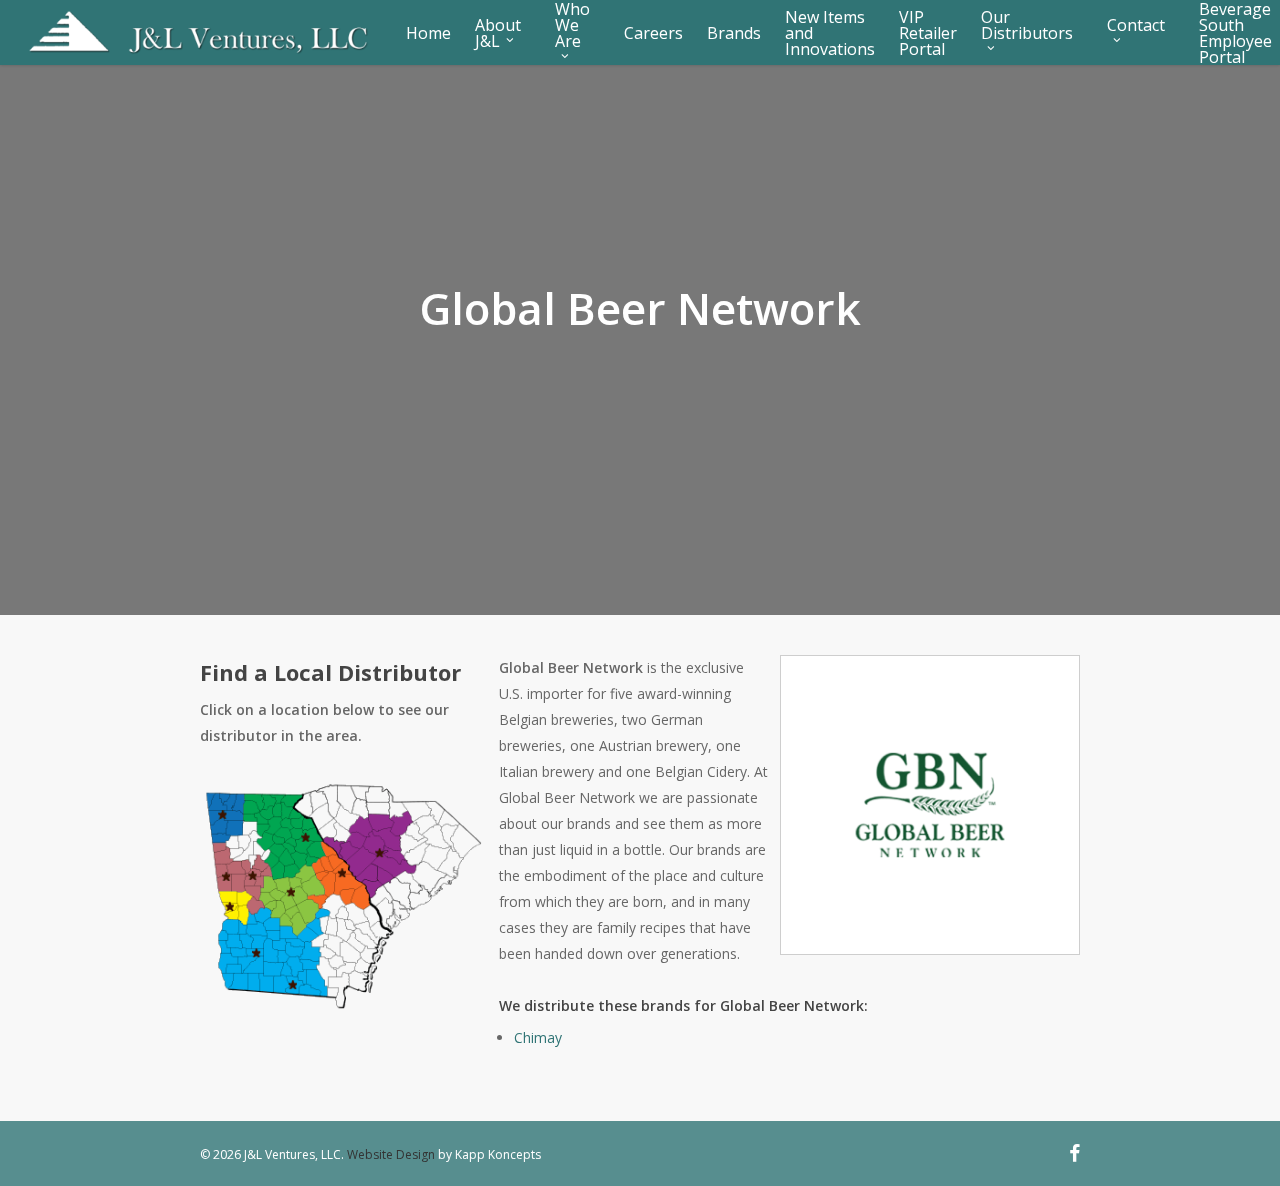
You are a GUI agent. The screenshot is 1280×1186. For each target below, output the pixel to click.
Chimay (538, 1037)
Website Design (391, 1154)
